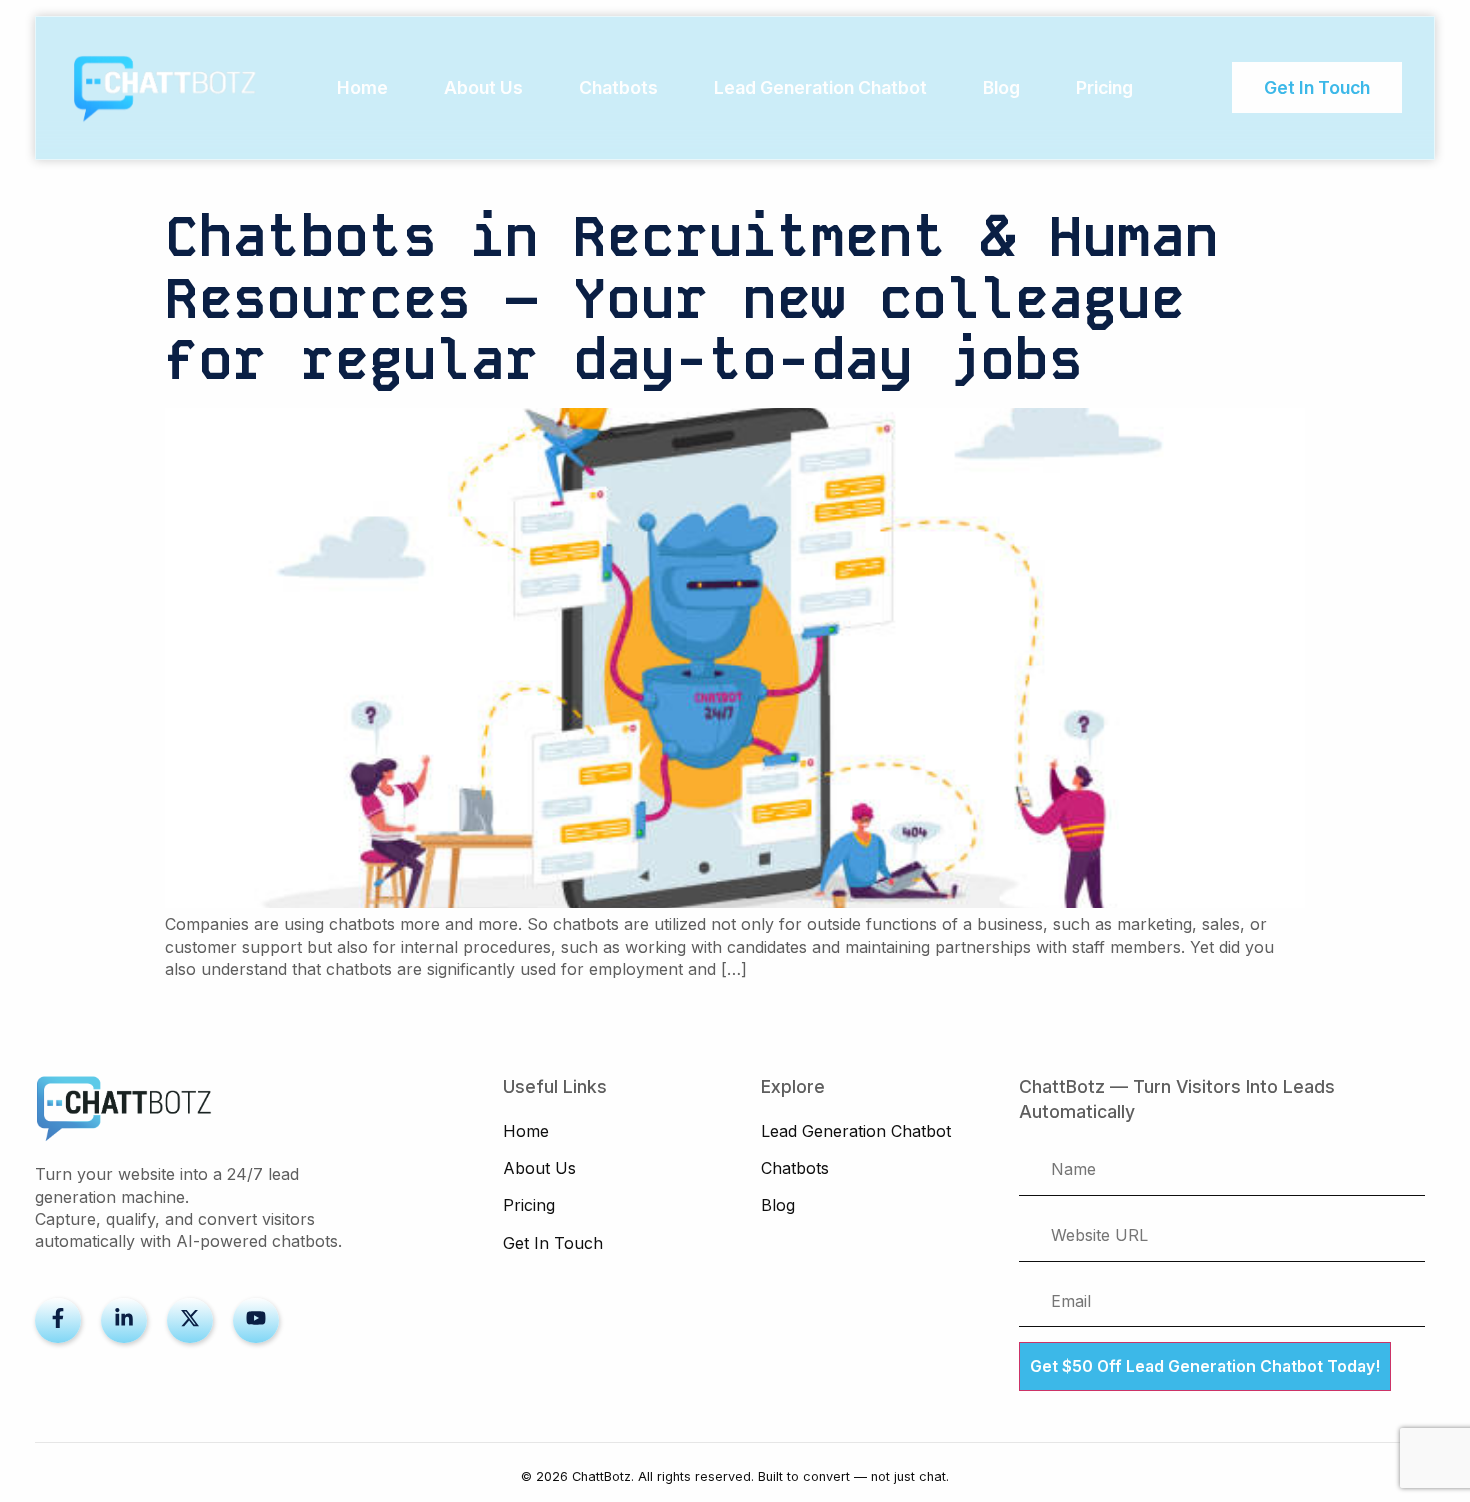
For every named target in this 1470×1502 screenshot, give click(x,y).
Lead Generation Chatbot (820, 87)
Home (362, 87)
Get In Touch (553, 1243)
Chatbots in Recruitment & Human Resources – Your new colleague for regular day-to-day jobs (692, 298)
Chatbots (618, 87)
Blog (1001, 87)
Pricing (1104, 87)
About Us (483, 87)
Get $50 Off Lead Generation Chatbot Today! (1205, 1366)
